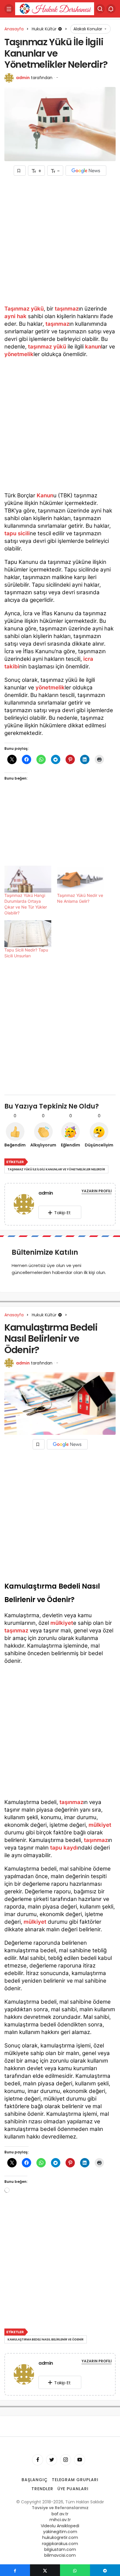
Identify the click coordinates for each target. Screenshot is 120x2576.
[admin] (24, 1205)
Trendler (42, 2489)
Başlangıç (35, 2480)
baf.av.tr (60, 2514)
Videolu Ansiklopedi (60, 2526)
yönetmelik (19, 354)
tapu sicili (17, 533)
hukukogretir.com (60, 2537)
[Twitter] (52, 2460)
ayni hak (15, 316)
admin (23, 78)
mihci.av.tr (60, 2520)
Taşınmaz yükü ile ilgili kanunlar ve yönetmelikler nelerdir (56, 1169)
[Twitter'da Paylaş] (45, 2570)
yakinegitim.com (60, 2532)
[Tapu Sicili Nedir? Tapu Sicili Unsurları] (28, 934)
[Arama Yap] (100, 9)
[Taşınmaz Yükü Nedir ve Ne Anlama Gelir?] (81, 879)
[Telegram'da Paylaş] (105, 2570)
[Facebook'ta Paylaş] (15, 2570)
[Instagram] (66, 2460)
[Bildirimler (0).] (111, 9)
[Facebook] (38, 2460)
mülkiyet (62, 1623)
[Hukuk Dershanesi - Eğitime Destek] (55, 8)
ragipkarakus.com (60, 2544)
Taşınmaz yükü (24, 309)
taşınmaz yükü (47, 347)
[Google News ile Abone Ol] (86, 171)
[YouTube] (80, 2460)
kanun (93, 347)
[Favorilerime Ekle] (20, 171)
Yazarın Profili (97, 1191)
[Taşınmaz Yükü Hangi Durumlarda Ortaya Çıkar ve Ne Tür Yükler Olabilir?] (28, 879)
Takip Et (62, 1213)
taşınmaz (67, 309)
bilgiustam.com (60, 2549)
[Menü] (9, 9)
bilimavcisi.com (60, 2555)
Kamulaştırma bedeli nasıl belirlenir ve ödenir (46, 2339)
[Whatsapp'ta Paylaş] (75, 2570)
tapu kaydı (64, 1848)
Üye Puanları (73, 2489)
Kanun (45, 495)
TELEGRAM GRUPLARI (75, 2480)
